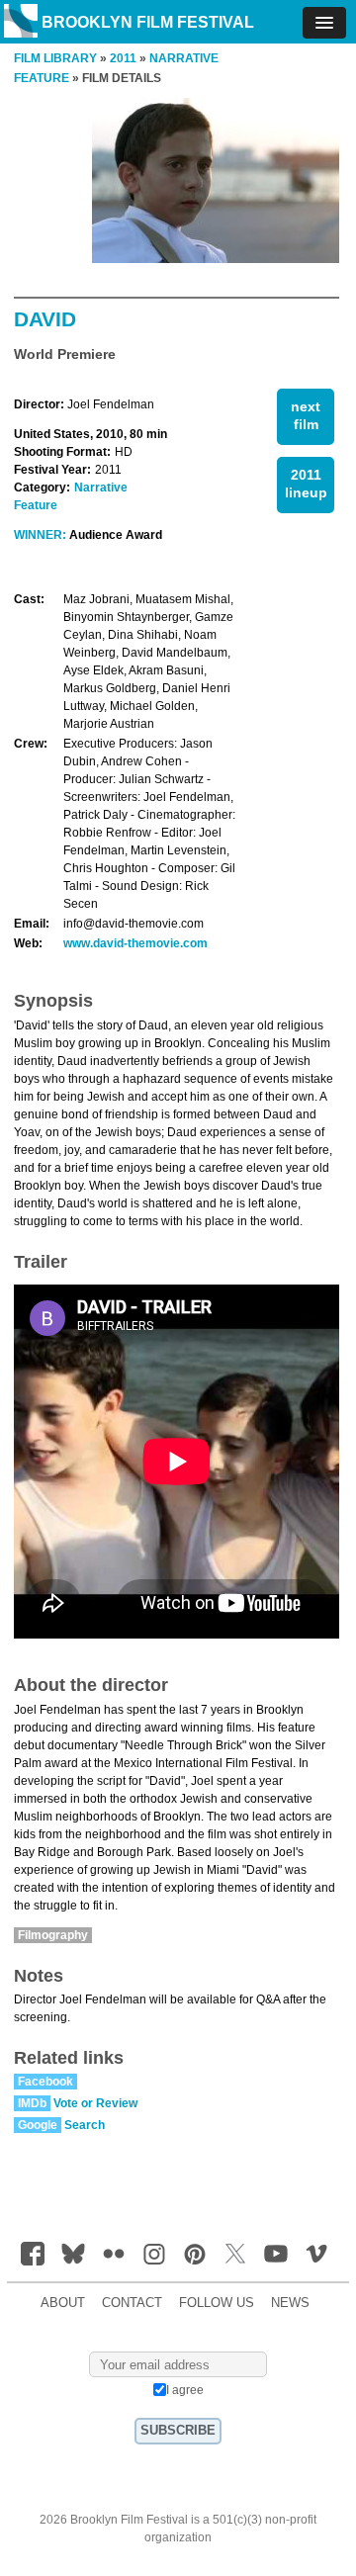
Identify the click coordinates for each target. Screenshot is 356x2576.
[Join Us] (33, 2254)
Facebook (45, 2082)
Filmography (53, 1935)
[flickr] (114, 2254)
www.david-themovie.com (135, 943)
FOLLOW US (217, 2303)
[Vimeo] (316, 2254)
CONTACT (132, 2303)
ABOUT (63, 2303)
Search (85, 2125)
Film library (55, 58)
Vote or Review (95, 2103)
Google (38, 2125)
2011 (123, 58)
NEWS (290, 2303)
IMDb (32, 2103)
